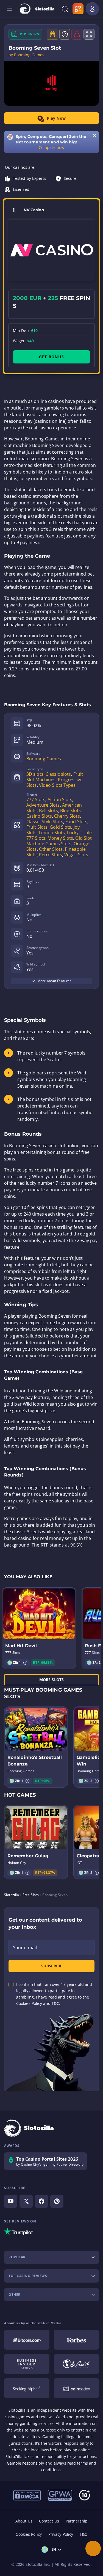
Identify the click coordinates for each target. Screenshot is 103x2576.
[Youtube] (11, 2201)
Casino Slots (39, 816)
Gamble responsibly (26, 2463)
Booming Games (44, 759)
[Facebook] (41, 2201)
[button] (25, 1663)
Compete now (51, 147)
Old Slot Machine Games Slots (59, 841)
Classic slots (58, 774)
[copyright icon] (76, 2364)
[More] (93, 2548)
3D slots (35, 774)
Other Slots (51, 849)
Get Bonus (51, 357)
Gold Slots (60, 827)
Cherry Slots (67, 816)
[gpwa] (60, 2495)
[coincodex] (76, 2388)
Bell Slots (48, 810)
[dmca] (27, 2495)
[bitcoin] (27, 2340)
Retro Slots (51, 855)
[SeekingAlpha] (27, 2388)
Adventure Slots (43, 805)
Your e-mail (25, 1948)
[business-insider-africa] (27, 2364)
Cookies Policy (29, 2534)
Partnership (77, 2521)
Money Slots (60, 838)
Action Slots (60, 799)
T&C (83, 2534)
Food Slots (76, 822)
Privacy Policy (61, 2534)
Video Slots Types (57, 785)
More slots (51, 1680)
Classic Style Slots (45, 822)
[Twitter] (26, 2201)
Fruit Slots (37, 827)
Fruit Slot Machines (55, 777)
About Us (24, 2521)
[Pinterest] (57, 2201)
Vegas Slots (76, 855)
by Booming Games (27, 55)
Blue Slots (70, 810)
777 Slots (36, 799)
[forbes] (76, 2340)
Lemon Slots (52, 833)
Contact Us (49, 2521)
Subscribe (52, 1966)
